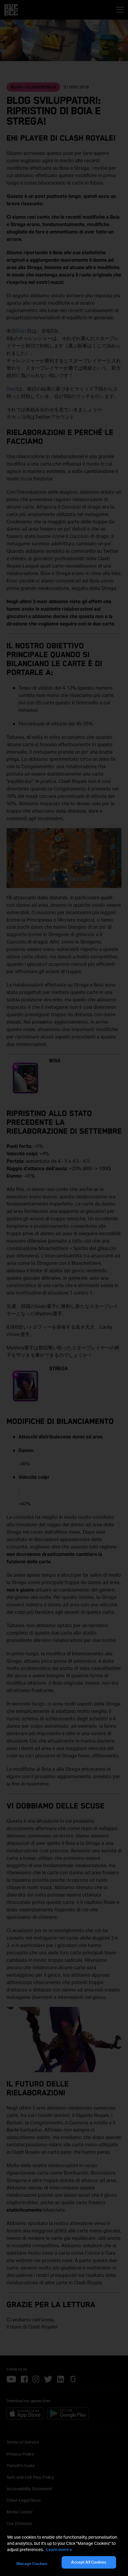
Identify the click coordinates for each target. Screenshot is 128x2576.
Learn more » (59, 2549)
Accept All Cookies (89, 2562)
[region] (64, 2552)
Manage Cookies (32, 2564)
